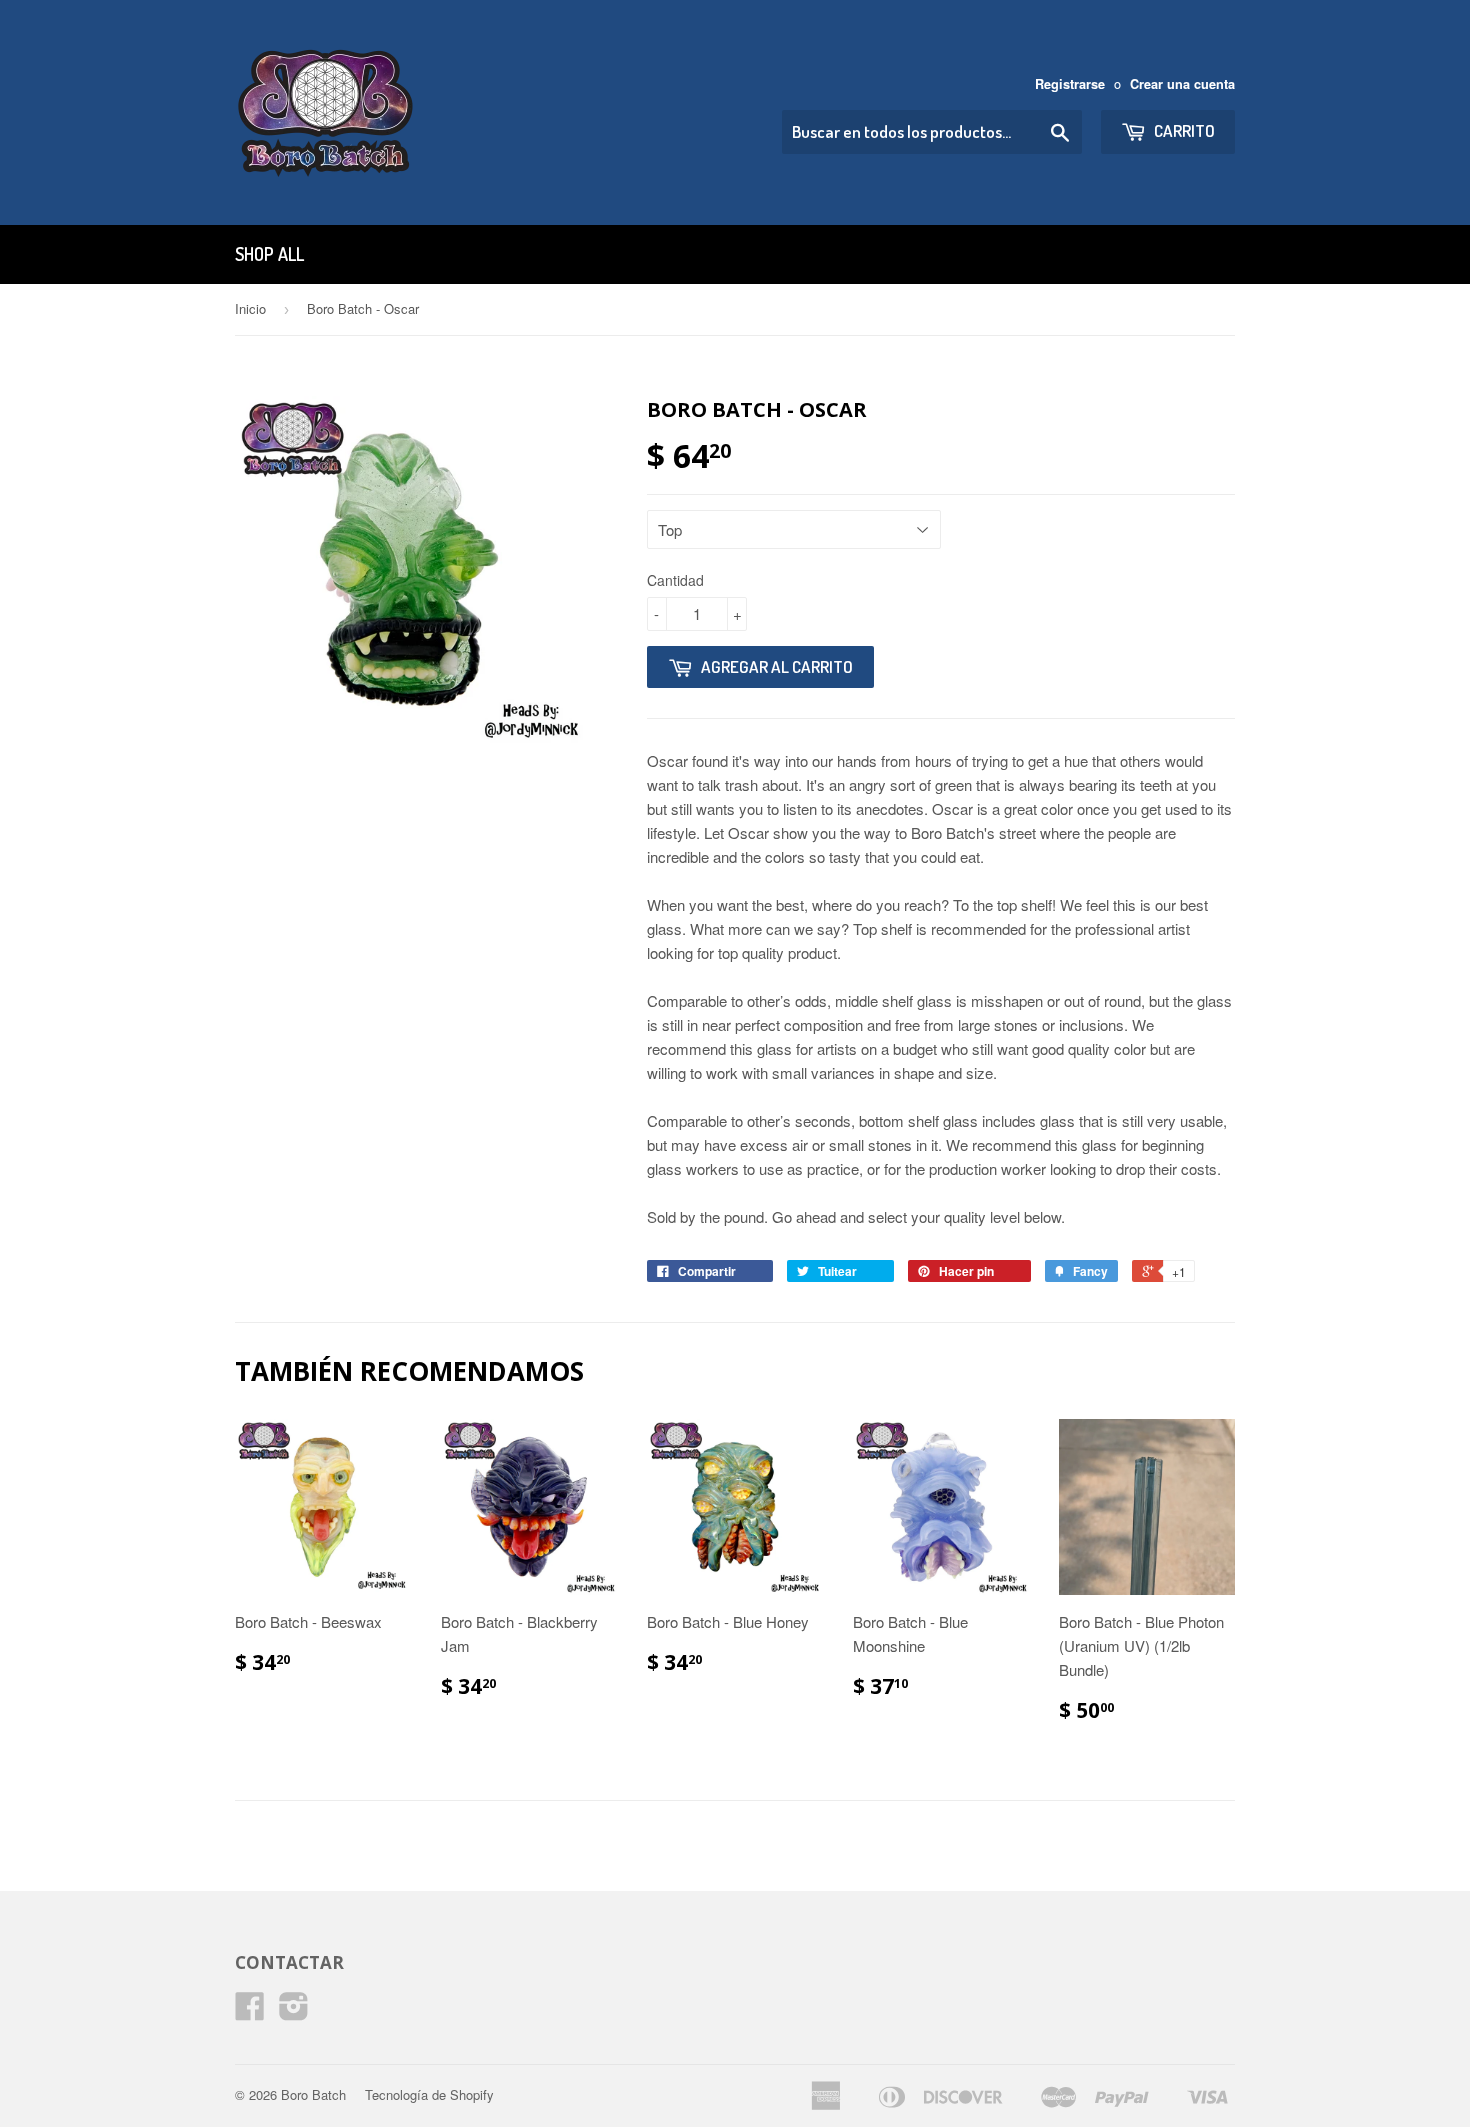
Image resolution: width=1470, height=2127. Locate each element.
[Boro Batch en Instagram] (294, 2011)
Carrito (1183, 130)
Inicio (250, 308)
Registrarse (1070, 84)
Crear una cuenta (1182, 84)
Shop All (269, 254)
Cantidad (675, 580)
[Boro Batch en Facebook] (250, 2011)
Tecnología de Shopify (429, 2094)
